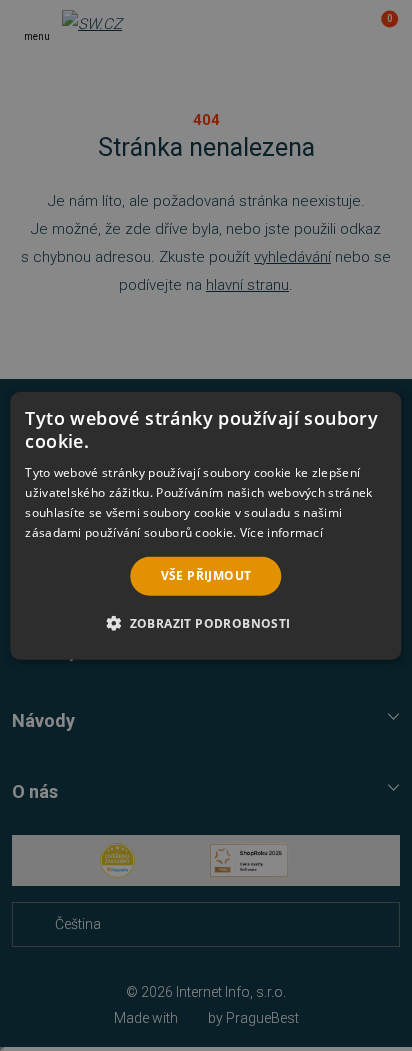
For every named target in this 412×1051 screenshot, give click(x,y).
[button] (205, 623)
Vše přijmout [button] (206, 575)
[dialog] (205, 525)
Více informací (281, 531)
